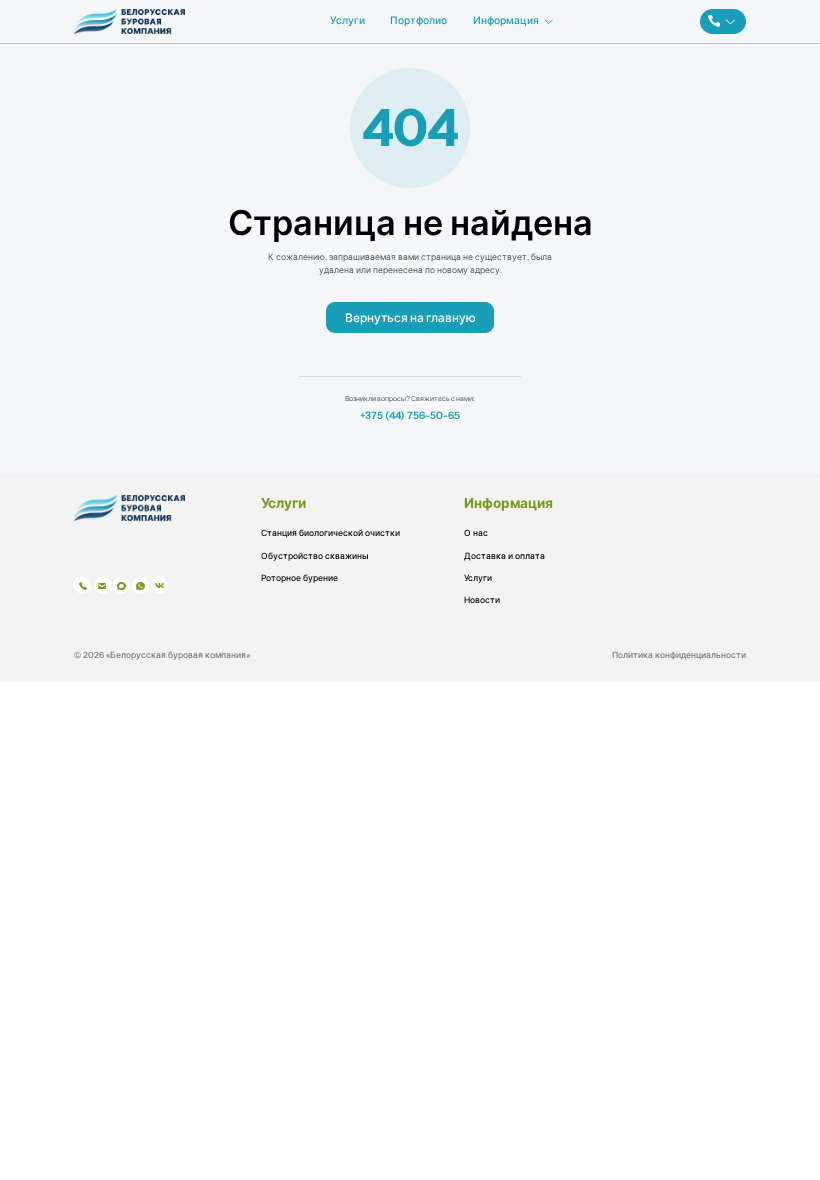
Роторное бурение (299, 578)
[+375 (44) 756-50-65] (723, 22)
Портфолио (418, 20)
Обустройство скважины (315, 556)
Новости (482, 600)
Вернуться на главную (410, 317)
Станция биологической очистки (330, 533)
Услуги (347, 20)
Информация (506, 20)
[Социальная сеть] (82, 585)
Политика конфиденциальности (679, 655)
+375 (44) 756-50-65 (410, 416)
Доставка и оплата (504, 556)
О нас (476, 533)
